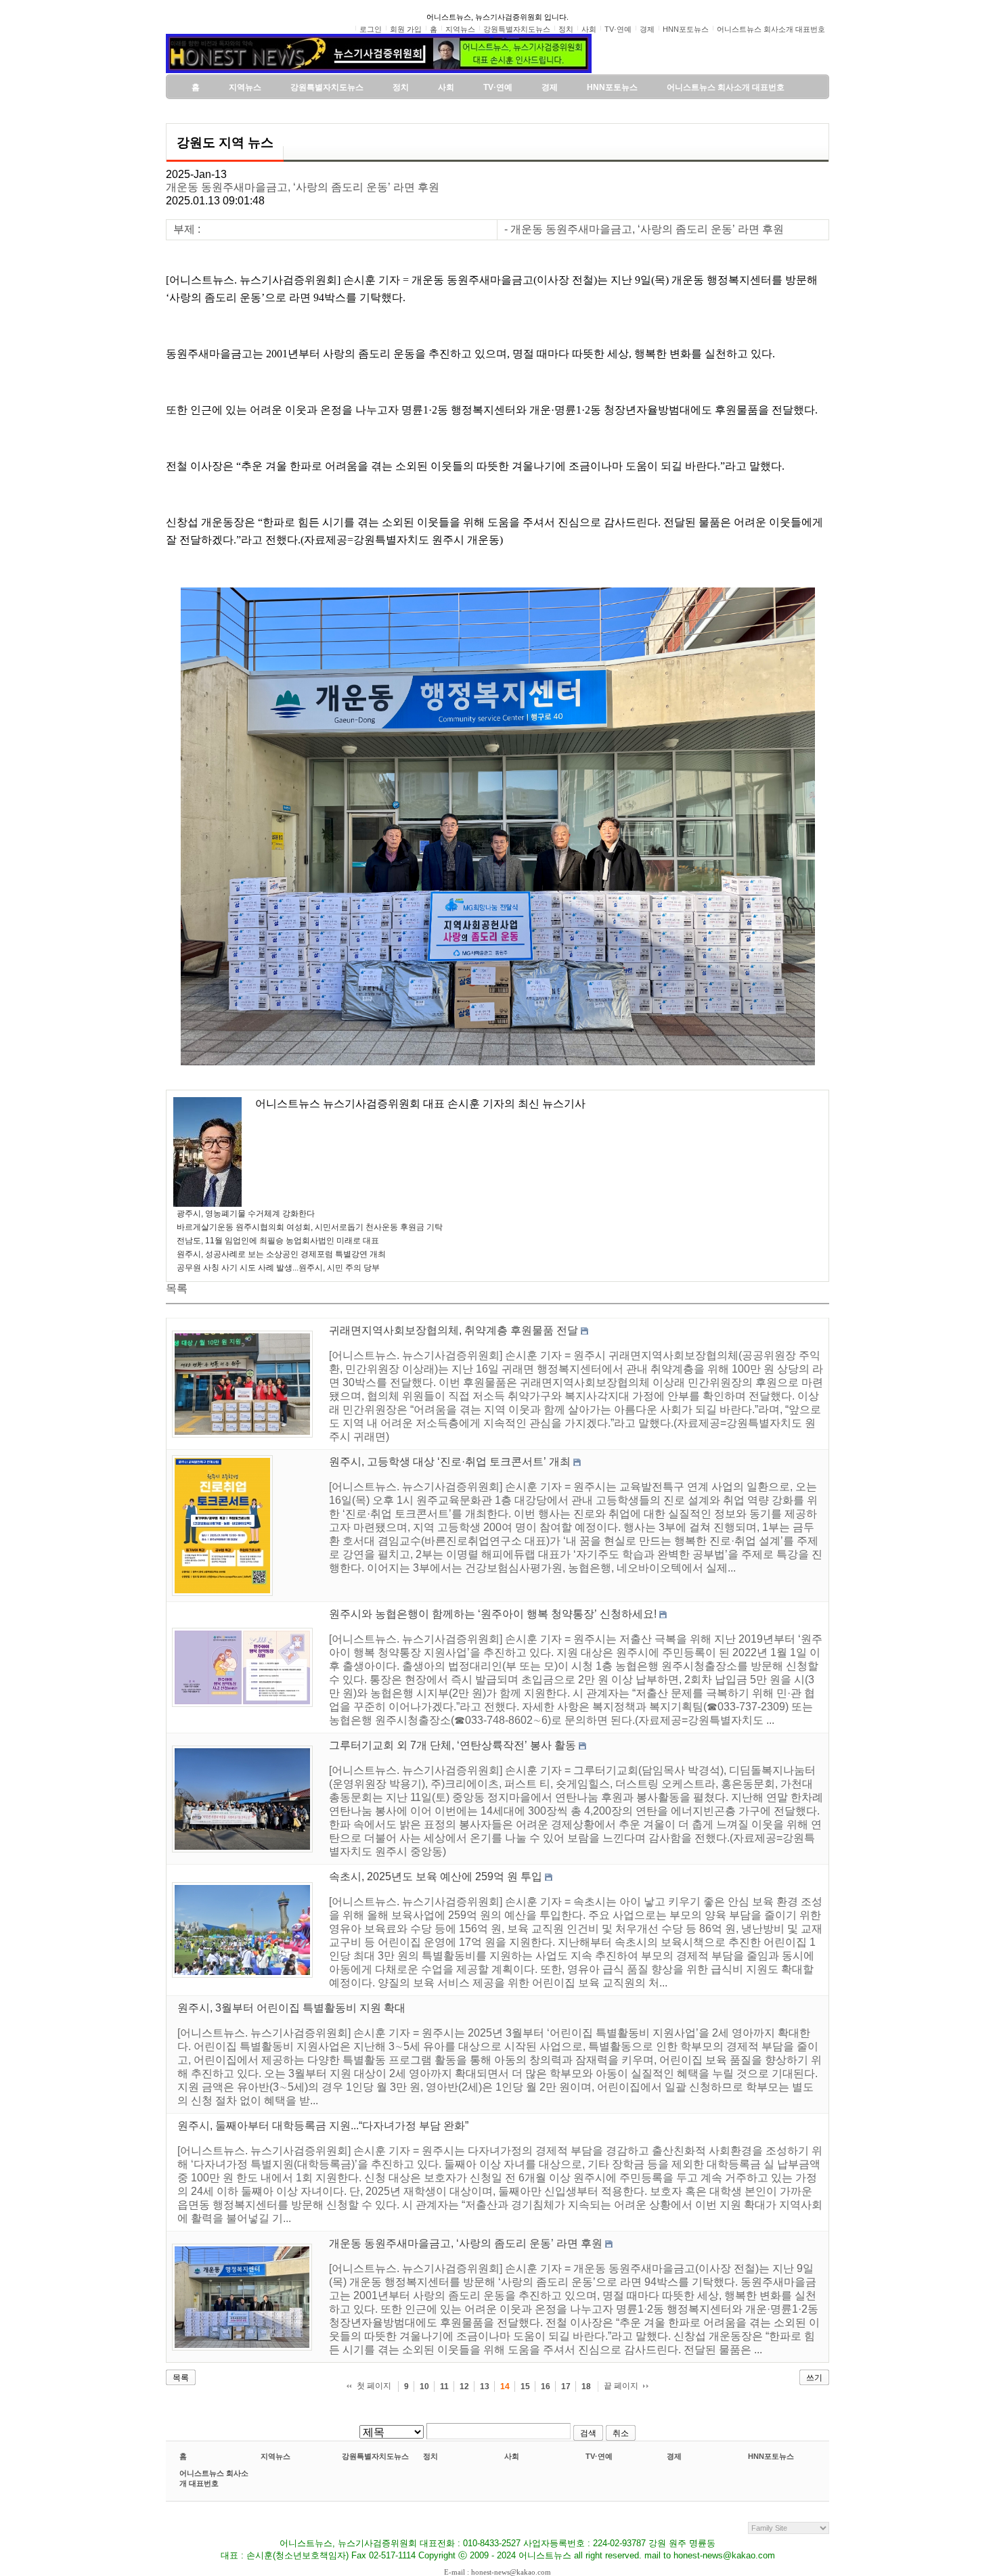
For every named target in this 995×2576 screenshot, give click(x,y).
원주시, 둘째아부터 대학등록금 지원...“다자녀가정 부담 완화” (323, 2126)
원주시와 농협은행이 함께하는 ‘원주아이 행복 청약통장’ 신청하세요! (493, 1614)
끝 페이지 (621, 2386)
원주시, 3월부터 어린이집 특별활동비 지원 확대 (291, 2008)
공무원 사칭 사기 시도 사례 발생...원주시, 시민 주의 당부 (278, 1268)
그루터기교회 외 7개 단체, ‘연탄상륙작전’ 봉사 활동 (452, 1745)
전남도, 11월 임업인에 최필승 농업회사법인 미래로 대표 (278, 1241)
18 (586, 2386)
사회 (512, 2456)
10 (424, 2386)
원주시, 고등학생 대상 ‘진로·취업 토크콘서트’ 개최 (450, 1462)
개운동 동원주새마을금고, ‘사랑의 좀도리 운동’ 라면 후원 (303, 187)
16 (546, 2386)
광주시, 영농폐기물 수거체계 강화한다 (246, 1214)
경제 (674, 2456)
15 (525, 2386)
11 (444, 2386)
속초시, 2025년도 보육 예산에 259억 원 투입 (436, 1877)
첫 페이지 (374, 2386)
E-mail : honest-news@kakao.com (497, 2572)
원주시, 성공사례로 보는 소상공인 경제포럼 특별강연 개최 (281, 1254)
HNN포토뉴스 (771, 2456)
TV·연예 (599, 2456)
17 (566, 2386)
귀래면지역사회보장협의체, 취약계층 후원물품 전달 (454, 1330)
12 (464, 2386)
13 (485, 2386)
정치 (430, 2456)
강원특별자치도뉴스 (375, 2456)
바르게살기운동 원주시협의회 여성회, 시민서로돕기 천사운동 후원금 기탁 (310, 1227)
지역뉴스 (275, 2456)
